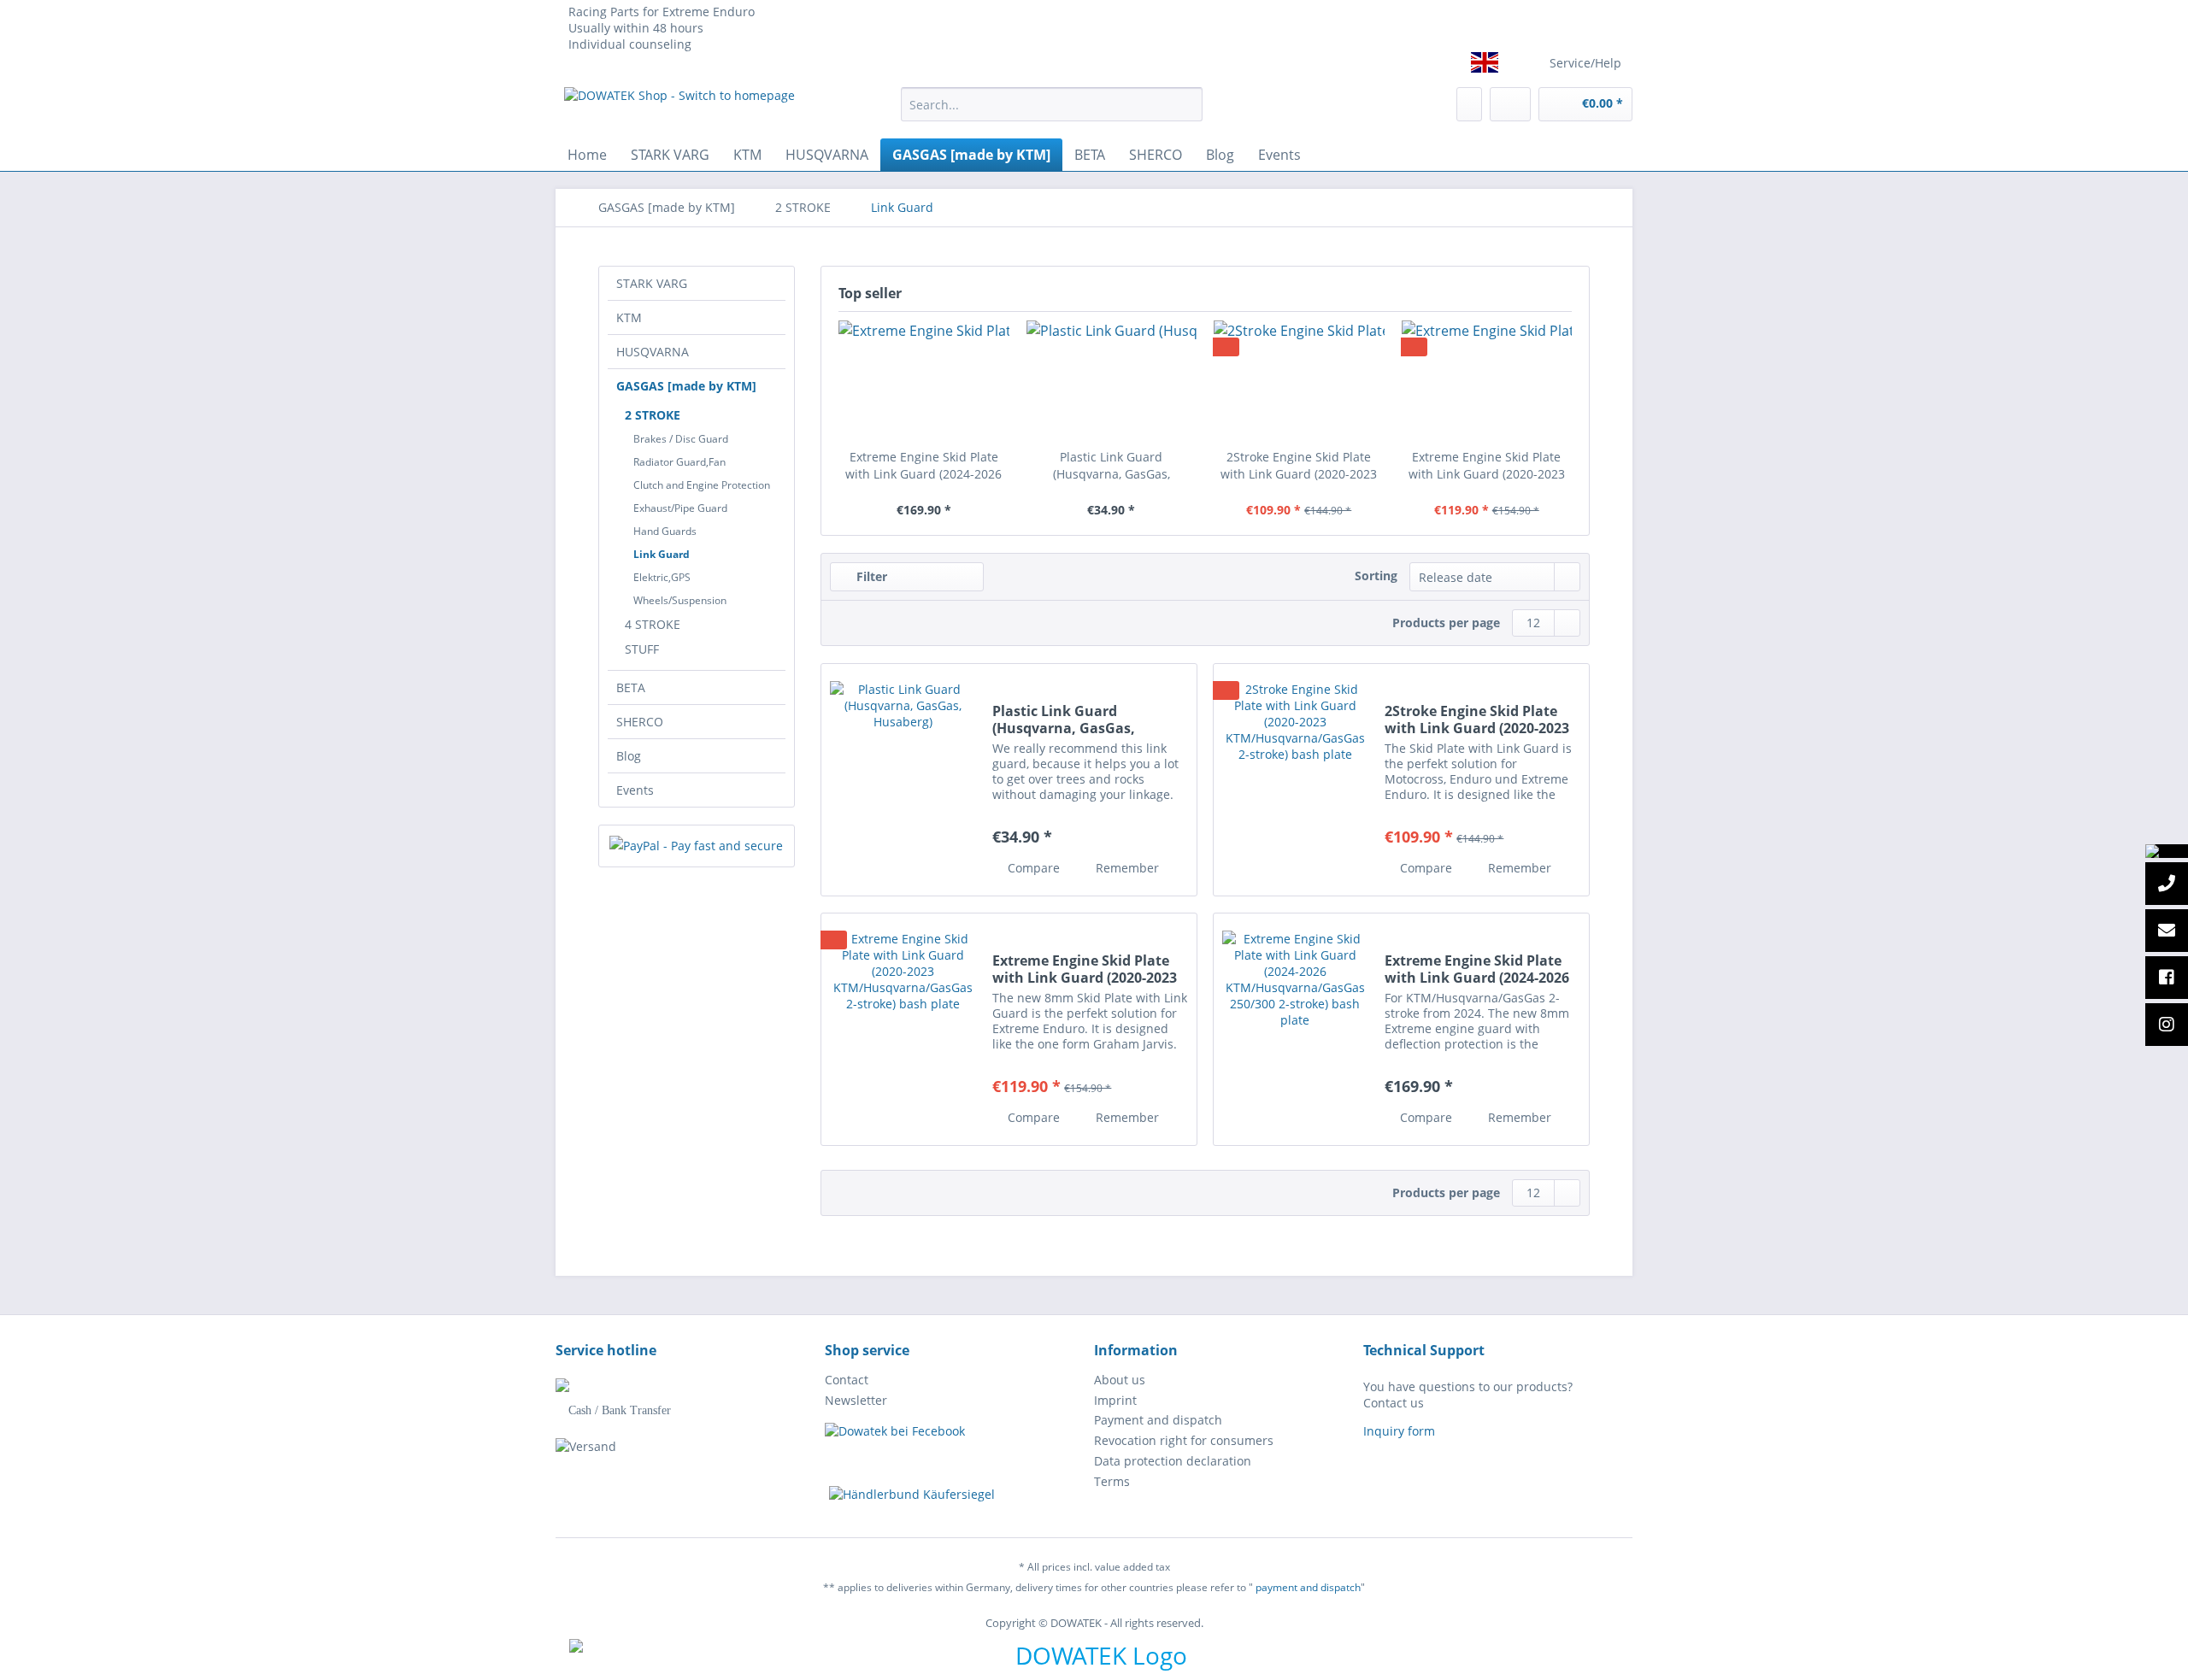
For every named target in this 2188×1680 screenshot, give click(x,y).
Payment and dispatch (1158, 1420)
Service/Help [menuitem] (1585, 63)
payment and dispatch (1308, 1587)
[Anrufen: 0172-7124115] (2167, 884)
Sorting (1376, 576)
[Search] (1187, 104)
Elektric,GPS (662, 577)
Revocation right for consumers (1184, 1440)
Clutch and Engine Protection (702, 485)
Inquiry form (1399, 1431)
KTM (629, 317)
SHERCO (640, 722)
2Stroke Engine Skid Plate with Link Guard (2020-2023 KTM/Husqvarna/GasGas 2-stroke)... (1299, 466)
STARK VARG (652, 283)
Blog (629, 756)
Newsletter (856, 1400)
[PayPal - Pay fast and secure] (697, 846)
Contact (847, 1380)
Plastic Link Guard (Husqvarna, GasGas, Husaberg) (1112, 466)
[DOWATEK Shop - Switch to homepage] (679, 109)
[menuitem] (1052, 112)
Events (635, 790)
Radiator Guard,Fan (679, 462)
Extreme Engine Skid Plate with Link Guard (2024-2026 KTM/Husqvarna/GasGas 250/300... (923, 466)
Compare (1032, 868)
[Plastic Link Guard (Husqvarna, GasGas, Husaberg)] (1112, 380)
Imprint (1115, 1400)
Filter (870, 576)
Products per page (1446, 623)
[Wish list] (1469, 104)
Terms (1112, 1481)
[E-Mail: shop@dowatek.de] (2167, 931)
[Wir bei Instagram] (2167, 1025)
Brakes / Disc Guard (681, 439)
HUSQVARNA (653, 352)
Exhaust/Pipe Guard (680, 508)
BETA (631, 687)
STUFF (642, 649)
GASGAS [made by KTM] (686, 386)
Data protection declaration (1173, 1461)
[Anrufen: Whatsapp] (2167, 851)
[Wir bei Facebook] (2167, 978)
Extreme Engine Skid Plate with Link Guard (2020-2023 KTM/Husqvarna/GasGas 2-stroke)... (1487, 466)
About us (1120, 1380)
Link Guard (662, 554)
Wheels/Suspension (680, 600)
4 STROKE (653, 624)
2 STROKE (653, 415)
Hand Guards (665, 531)
